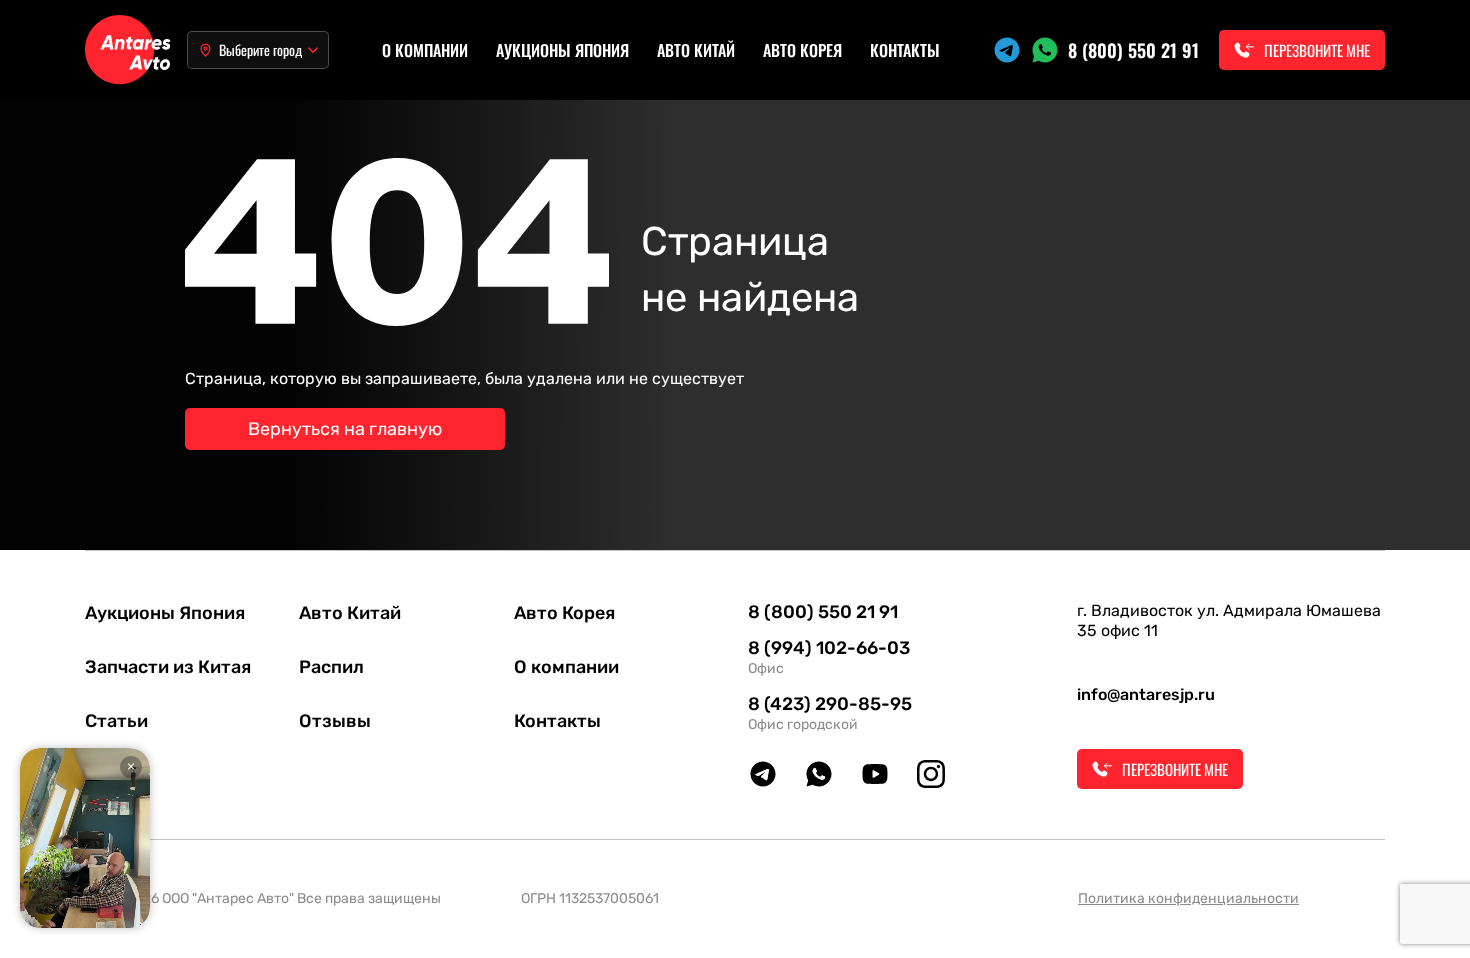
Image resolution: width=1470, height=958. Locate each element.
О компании (425, 50)
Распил (331, 667)
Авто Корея (802, 50)
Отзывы (335, 721)
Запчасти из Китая (168, 667)
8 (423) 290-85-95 (830, 704)
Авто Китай (696, 50)
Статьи (116, 721)
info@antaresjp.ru (1146, 694)
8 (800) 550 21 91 (1133, 50)
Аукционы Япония (562, 50)
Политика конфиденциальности (1188, 898)
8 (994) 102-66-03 (829, 648)
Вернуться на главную (345, 429)
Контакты (905, 50)
